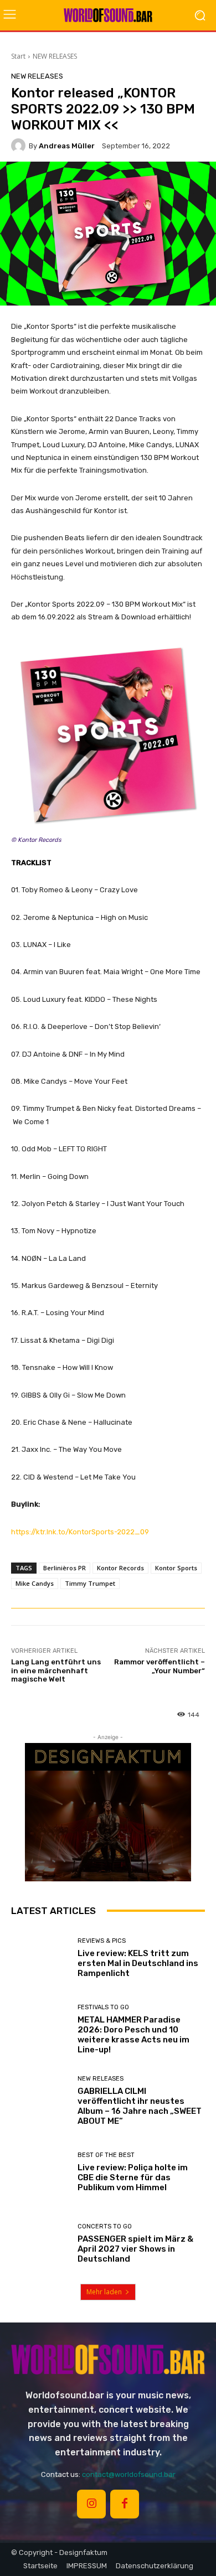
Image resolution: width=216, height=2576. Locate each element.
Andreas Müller (67, 146)
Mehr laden (104, 2292)
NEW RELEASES (55, 56)
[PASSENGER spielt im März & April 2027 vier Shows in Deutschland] (40, 2244)
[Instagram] (91, 2504)
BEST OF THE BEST (106, 2155)
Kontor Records (120, 1568)
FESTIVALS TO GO (103, 2007)
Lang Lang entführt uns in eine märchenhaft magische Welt (56, 1670)
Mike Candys (35, 1583)
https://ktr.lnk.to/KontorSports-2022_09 (80, 1532)
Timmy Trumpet (90, 1583)
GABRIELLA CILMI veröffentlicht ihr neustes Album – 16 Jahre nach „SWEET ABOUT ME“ (140, 2106)
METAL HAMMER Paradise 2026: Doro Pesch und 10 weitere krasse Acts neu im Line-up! (133, 2035)
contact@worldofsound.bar (129, 2474)
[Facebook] (125, 2504)
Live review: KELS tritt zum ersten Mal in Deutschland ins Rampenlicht (138, 1963)
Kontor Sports (176, 1568)
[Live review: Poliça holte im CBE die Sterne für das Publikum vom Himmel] (40, 2172)
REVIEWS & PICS (102, 1941)
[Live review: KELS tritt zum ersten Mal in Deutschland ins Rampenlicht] (40, 1958)
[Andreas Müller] (20, 146)
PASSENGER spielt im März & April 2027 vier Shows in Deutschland (135, 2249)
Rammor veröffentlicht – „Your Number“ (160, 1666)
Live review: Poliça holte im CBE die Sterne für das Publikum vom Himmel (133, 2177)
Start (18, 56)
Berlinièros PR (65, 1568)
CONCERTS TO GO (105, 2226)
